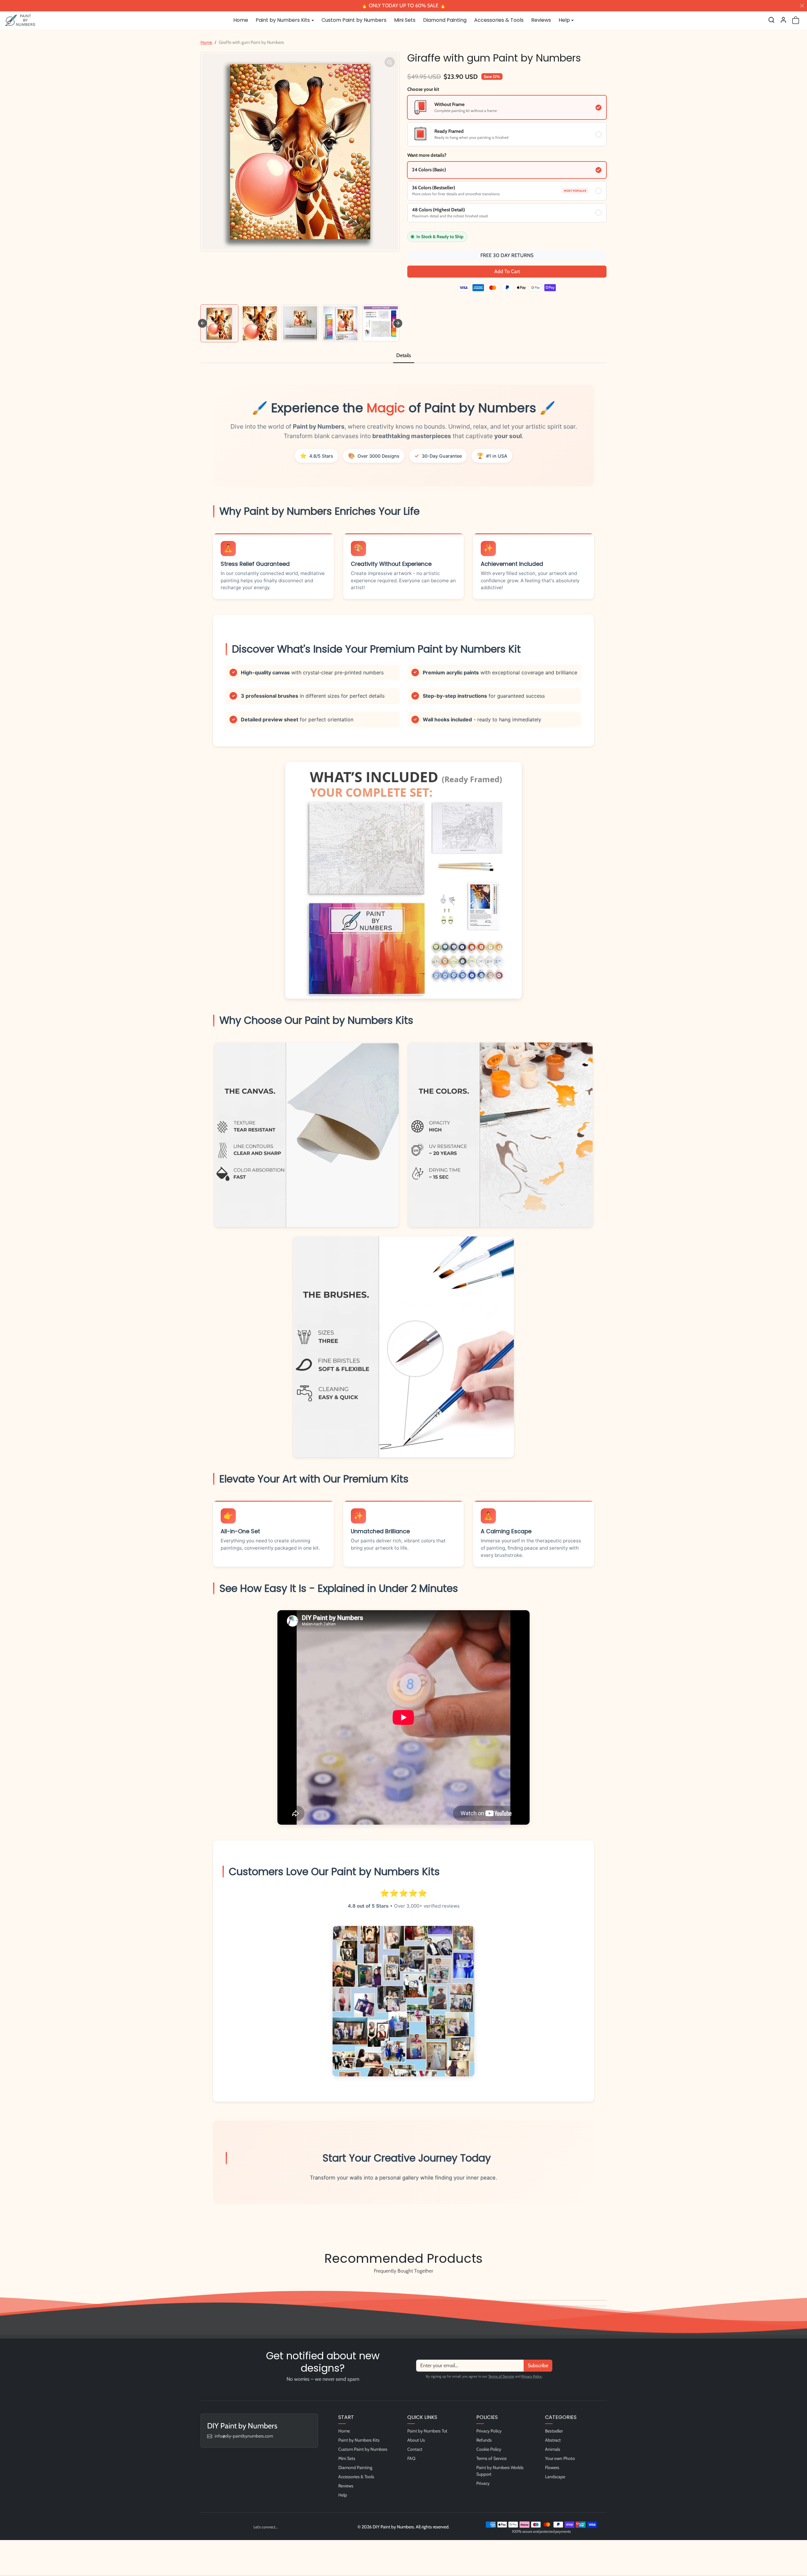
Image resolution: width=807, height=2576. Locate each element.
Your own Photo (560, 2458)
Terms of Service (501, 2376)
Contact (415, 2449)
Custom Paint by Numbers (354, 20)
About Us (416, 2440)
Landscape (555, 2477)
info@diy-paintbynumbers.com (244, 2436)
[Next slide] (398, 323)
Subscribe (538, 2365)
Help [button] (564, 20)
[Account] (783, 20)
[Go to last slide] (202, 323)
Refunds (484, 2440)
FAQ (411, 2458)
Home (241, 20)
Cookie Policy (489, 2449)
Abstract (553, 2440)
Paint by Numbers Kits (359, 2440)
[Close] (802, 6)
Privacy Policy (532, 2376)
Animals (553, 2449)
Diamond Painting (445, 20)
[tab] (404, 356)
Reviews (541, 20)
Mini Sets (405, 20)
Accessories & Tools (499, 20)
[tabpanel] (403, 1302)
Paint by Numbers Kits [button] (283, 20)
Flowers (552, 2467)
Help (343, 2495)
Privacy (483, 2483)
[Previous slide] (202, 2286)
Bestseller (554, 2431)
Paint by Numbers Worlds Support (500, 2471)
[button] (771, 20)
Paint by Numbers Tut (427, 2431)
